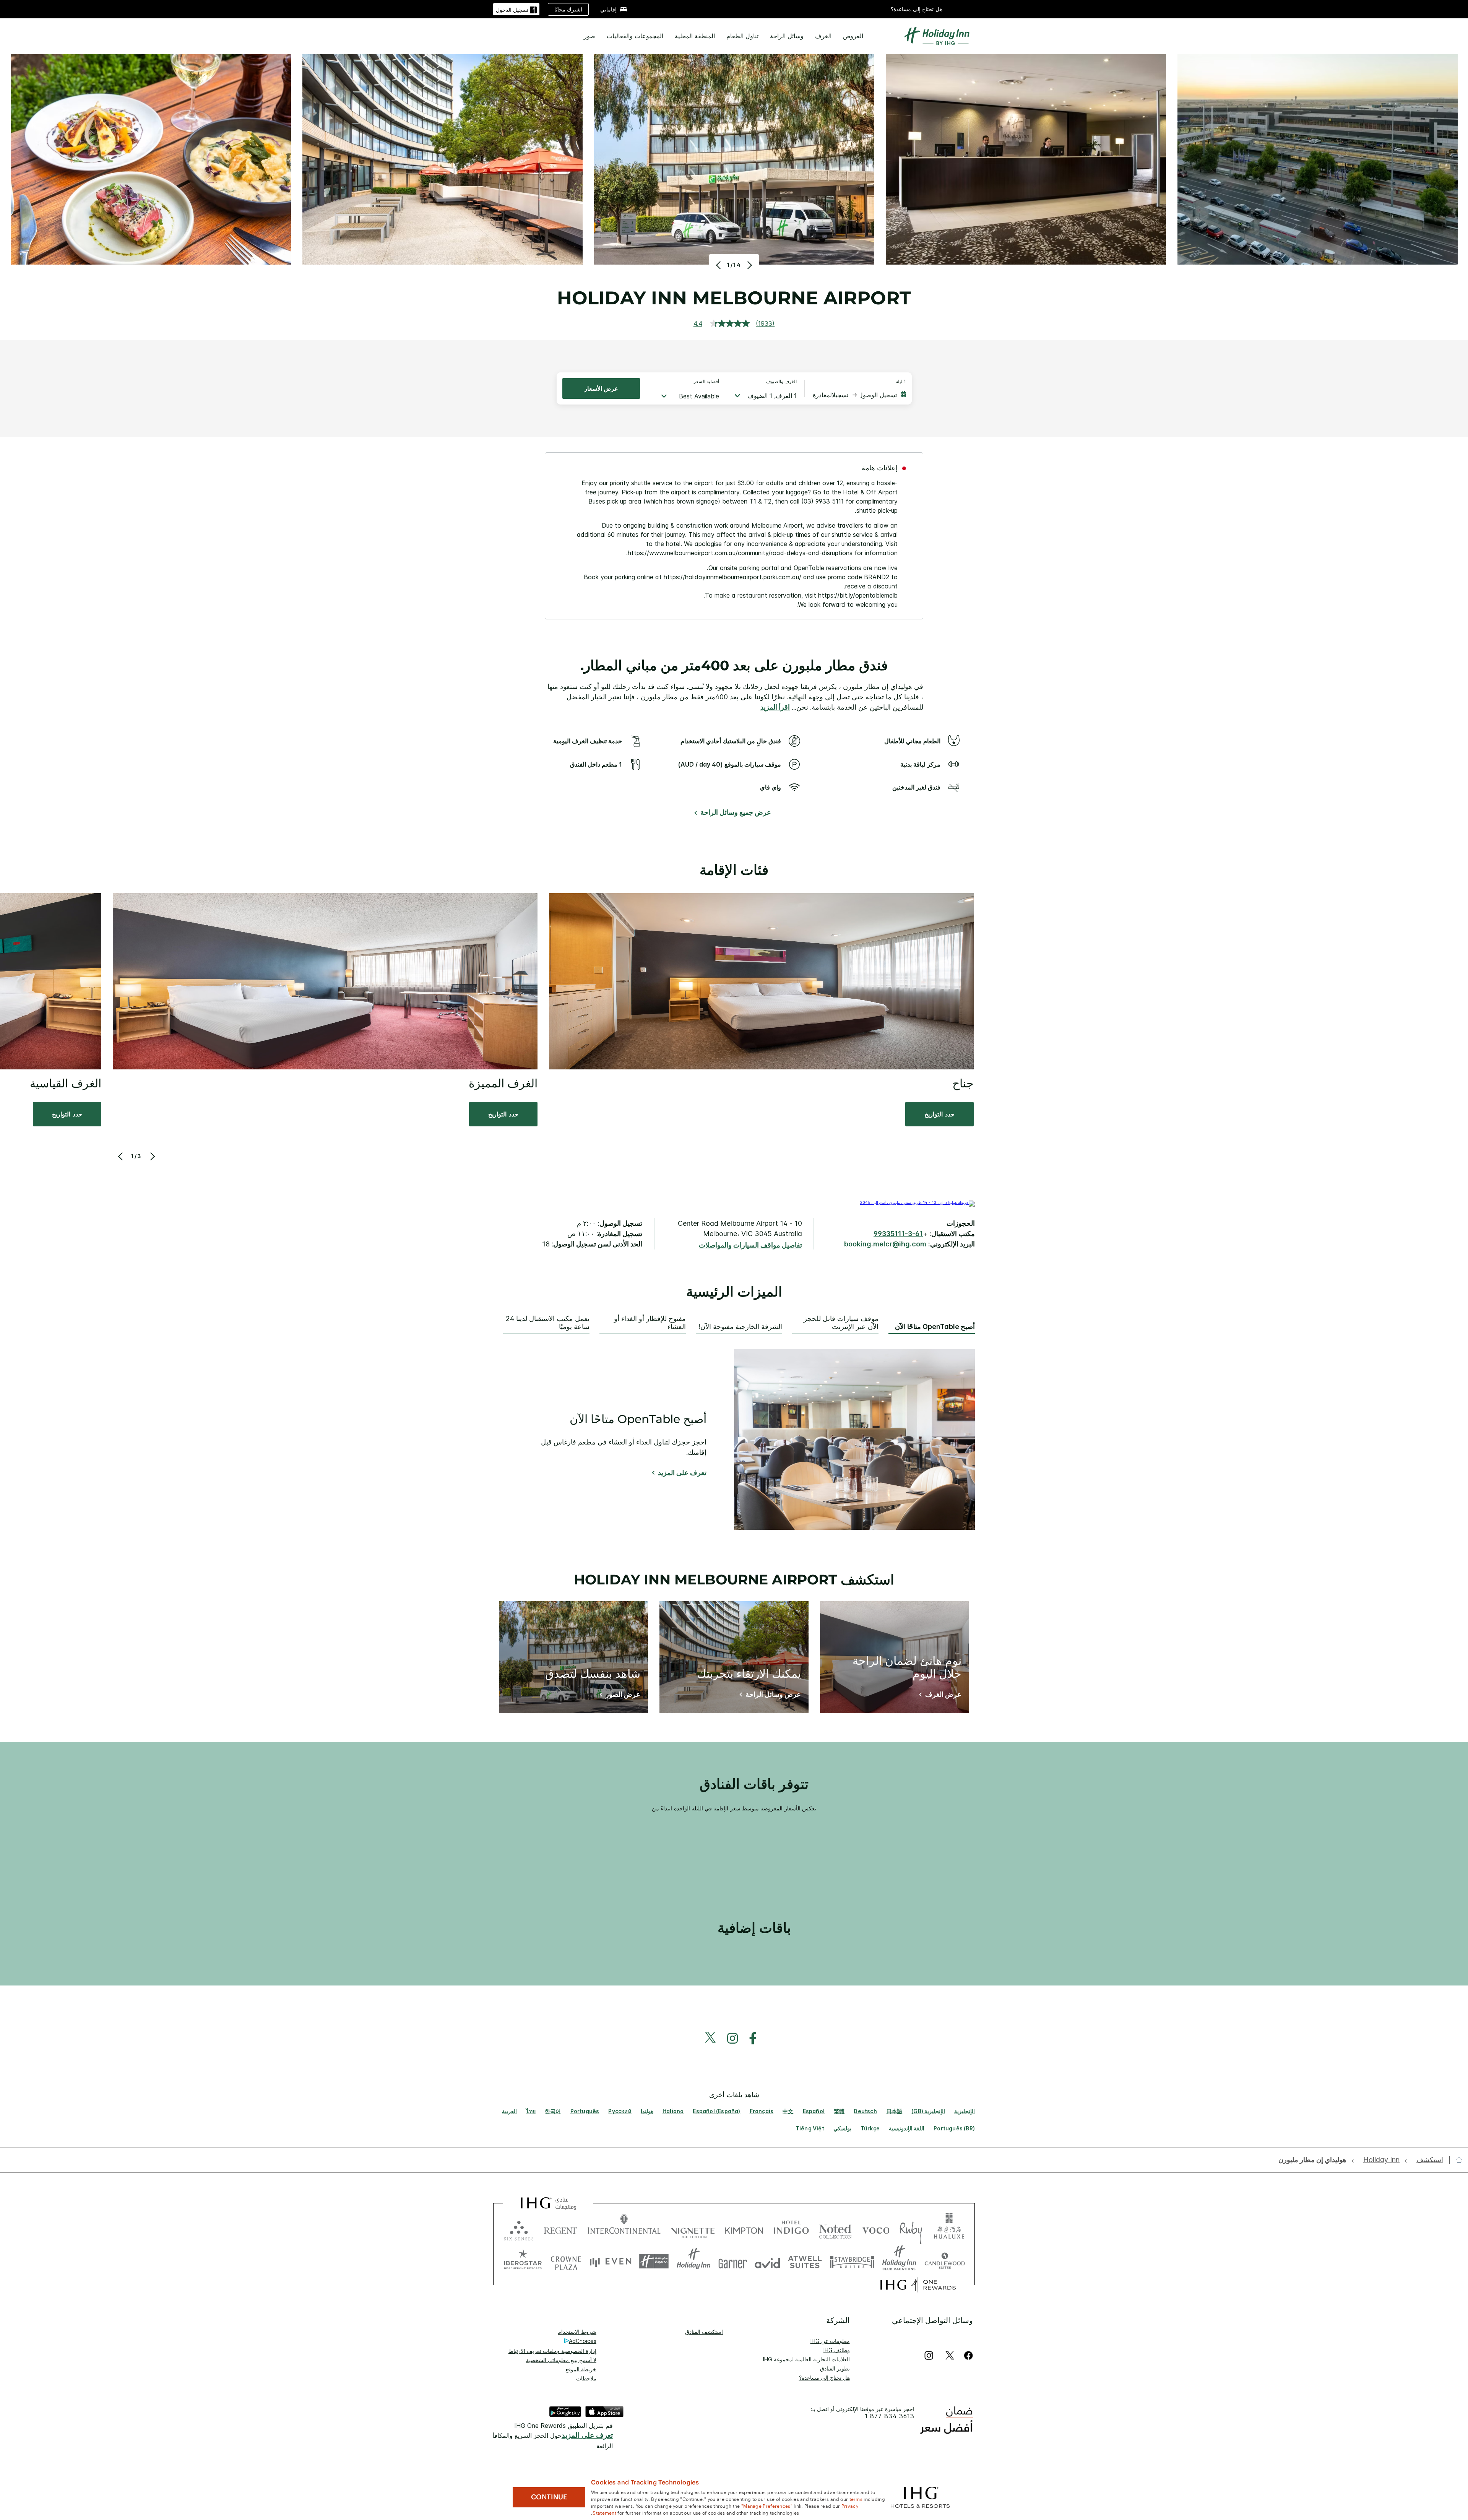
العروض (853, 36)
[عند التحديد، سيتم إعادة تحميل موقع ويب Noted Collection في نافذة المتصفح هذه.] (835, 2229)
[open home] (1456, 2160)
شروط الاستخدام (577, 2332)
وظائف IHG (837, 2350)
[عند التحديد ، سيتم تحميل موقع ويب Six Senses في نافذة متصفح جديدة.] (519, 2229)
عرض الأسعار (601, 388)
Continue (549, 2497)
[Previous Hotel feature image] (719, 265)
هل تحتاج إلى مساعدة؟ (917, 9)
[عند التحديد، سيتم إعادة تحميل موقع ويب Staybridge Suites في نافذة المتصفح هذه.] (852, 2261)
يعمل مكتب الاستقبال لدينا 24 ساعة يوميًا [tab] (548, 1323)
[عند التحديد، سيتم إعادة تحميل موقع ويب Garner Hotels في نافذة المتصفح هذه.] (733, 2261)
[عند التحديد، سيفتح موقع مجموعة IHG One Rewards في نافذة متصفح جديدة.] (918, 2285)
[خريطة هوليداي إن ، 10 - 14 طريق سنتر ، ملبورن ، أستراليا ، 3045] (917, 1202)
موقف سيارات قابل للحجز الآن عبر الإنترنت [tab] (841, 1323)
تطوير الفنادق (835, 2368)
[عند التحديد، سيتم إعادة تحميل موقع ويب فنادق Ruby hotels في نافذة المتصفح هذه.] (911, 2229)
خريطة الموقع (581, 2369)
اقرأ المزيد (775, 707)
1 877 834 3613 (890, 2416)
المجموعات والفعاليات (635, 36)
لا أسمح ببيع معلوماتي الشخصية (561, 2360)
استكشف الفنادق (704, 2332)
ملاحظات (586, 2378)
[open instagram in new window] (736, 2038)
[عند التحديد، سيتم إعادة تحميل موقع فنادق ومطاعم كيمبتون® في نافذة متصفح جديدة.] (744, 2229)
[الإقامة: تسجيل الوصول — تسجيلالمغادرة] (859, 395)
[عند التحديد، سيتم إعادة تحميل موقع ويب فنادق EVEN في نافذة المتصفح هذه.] (611, 2261)
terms (856, 2499)
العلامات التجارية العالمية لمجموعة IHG (806, 2359)
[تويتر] (950, 2355)
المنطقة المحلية (695, 36)
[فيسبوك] (967, 2355)
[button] (516, 9)
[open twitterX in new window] (714, 2038)
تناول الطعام (742, 36)
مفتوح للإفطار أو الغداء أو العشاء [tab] (650, 1323)
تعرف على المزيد (682, 1473)
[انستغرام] (929, 2355)
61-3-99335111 (898, 1234)
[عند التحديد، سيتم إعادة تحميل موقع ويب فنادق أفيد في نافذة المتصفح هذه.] (767, 2261)
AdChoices (583, 2341)
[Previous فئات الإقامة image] (121, 1156)
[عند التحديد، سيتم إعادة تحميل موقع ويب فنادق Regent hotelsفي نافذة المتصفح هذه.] (560, 2229)
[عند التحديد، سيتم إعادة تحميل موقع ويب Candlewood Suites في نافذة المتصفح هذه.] (944, 2261)
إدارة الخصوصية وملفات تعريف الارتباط (552, 2351)
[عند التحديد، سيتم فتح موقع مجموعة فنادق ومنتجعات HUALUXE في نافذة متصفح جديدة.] (949, 2229)
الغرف (823, 36)
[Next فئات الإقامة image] (152, 1156)
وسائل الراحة (787, 36)
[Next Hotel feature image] (749, 265)
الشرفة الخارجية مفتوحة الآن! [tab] (740, 1327)
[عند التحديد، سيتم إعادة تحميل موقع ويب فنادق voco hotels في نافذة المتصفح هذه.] (876, 2229)
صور (589, 36)
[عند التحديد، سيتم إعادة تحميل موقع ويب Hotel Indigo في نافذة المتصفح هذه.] (791, 2229)
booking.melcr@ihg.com (885, 1244)
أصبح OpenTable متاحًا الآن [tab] (935, 1327)
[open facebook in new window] (757, 2038)
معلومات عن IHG (830, 2341)
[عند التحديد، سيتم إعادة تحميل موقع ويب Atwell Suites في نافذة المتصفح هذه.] (805, 2261)
